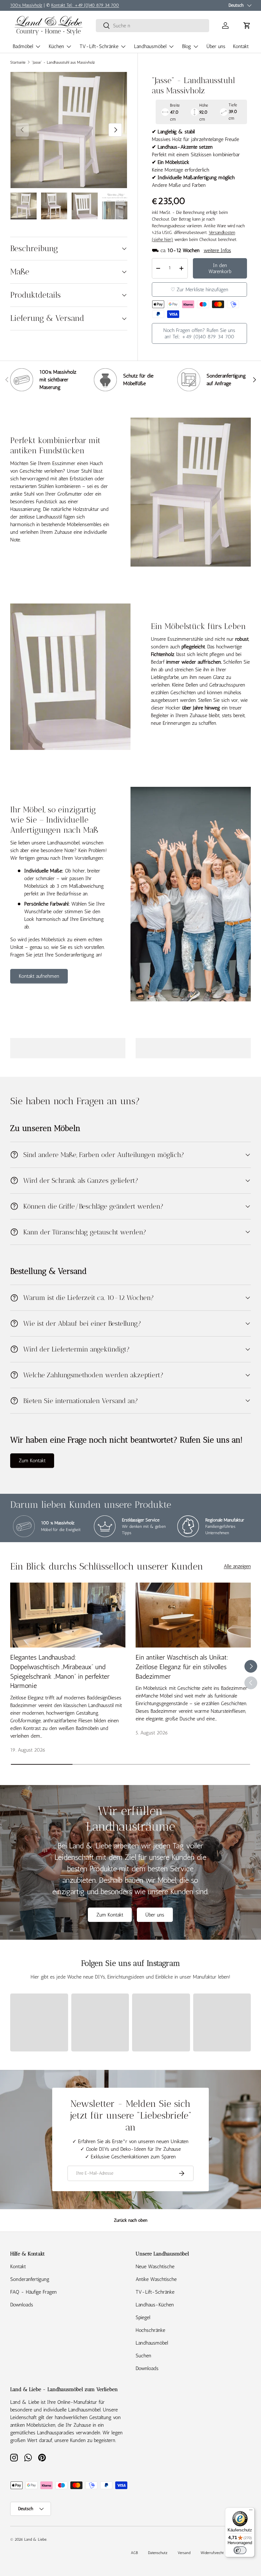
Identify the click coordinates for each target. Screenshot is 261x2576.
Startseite (18, 62)
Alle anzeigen (237, 1566)
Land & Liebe (35, 2539)
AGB (134, 2553)
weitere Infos (217, 250)
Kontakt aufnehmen (39, 976)
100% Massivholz (26, 5)
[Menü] (251, 2511)
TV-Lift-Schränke (155, 2292)
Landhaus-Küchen (155, 2305)
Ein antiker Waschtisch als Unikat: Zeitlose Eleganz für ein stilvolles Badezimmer (182, 1667)
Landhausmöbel (152, 2343)
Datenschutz (158, 2553)
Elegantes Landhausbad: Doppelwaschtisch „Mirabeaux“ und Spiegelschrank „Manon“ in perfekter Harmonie (60, 1671)
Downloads (22, 2305)
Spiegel (143, 2317)
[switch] (240, 2550)
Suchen (143, 2356)
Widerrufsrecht (212, 2553)
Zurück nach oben (131, 2220)
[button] (247, 25)
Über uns (216, 46)
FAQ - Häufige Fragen (33, 2292)
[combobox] (152, 26)
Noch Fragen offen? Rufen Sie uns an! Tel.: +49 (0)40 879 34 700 (199, 333)
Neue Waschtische (155, 2266)
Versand (184, 2553)
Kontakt (241, 46)
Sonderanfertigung (30, 2279)
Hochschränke (150, 2330)
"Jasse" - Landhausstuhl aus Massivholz (63, 62)
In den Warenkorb (220, 268)
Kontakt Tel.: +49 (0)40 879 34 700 (85, 5)
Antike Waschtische (156, 2279)
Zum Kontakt (32, 1461)
